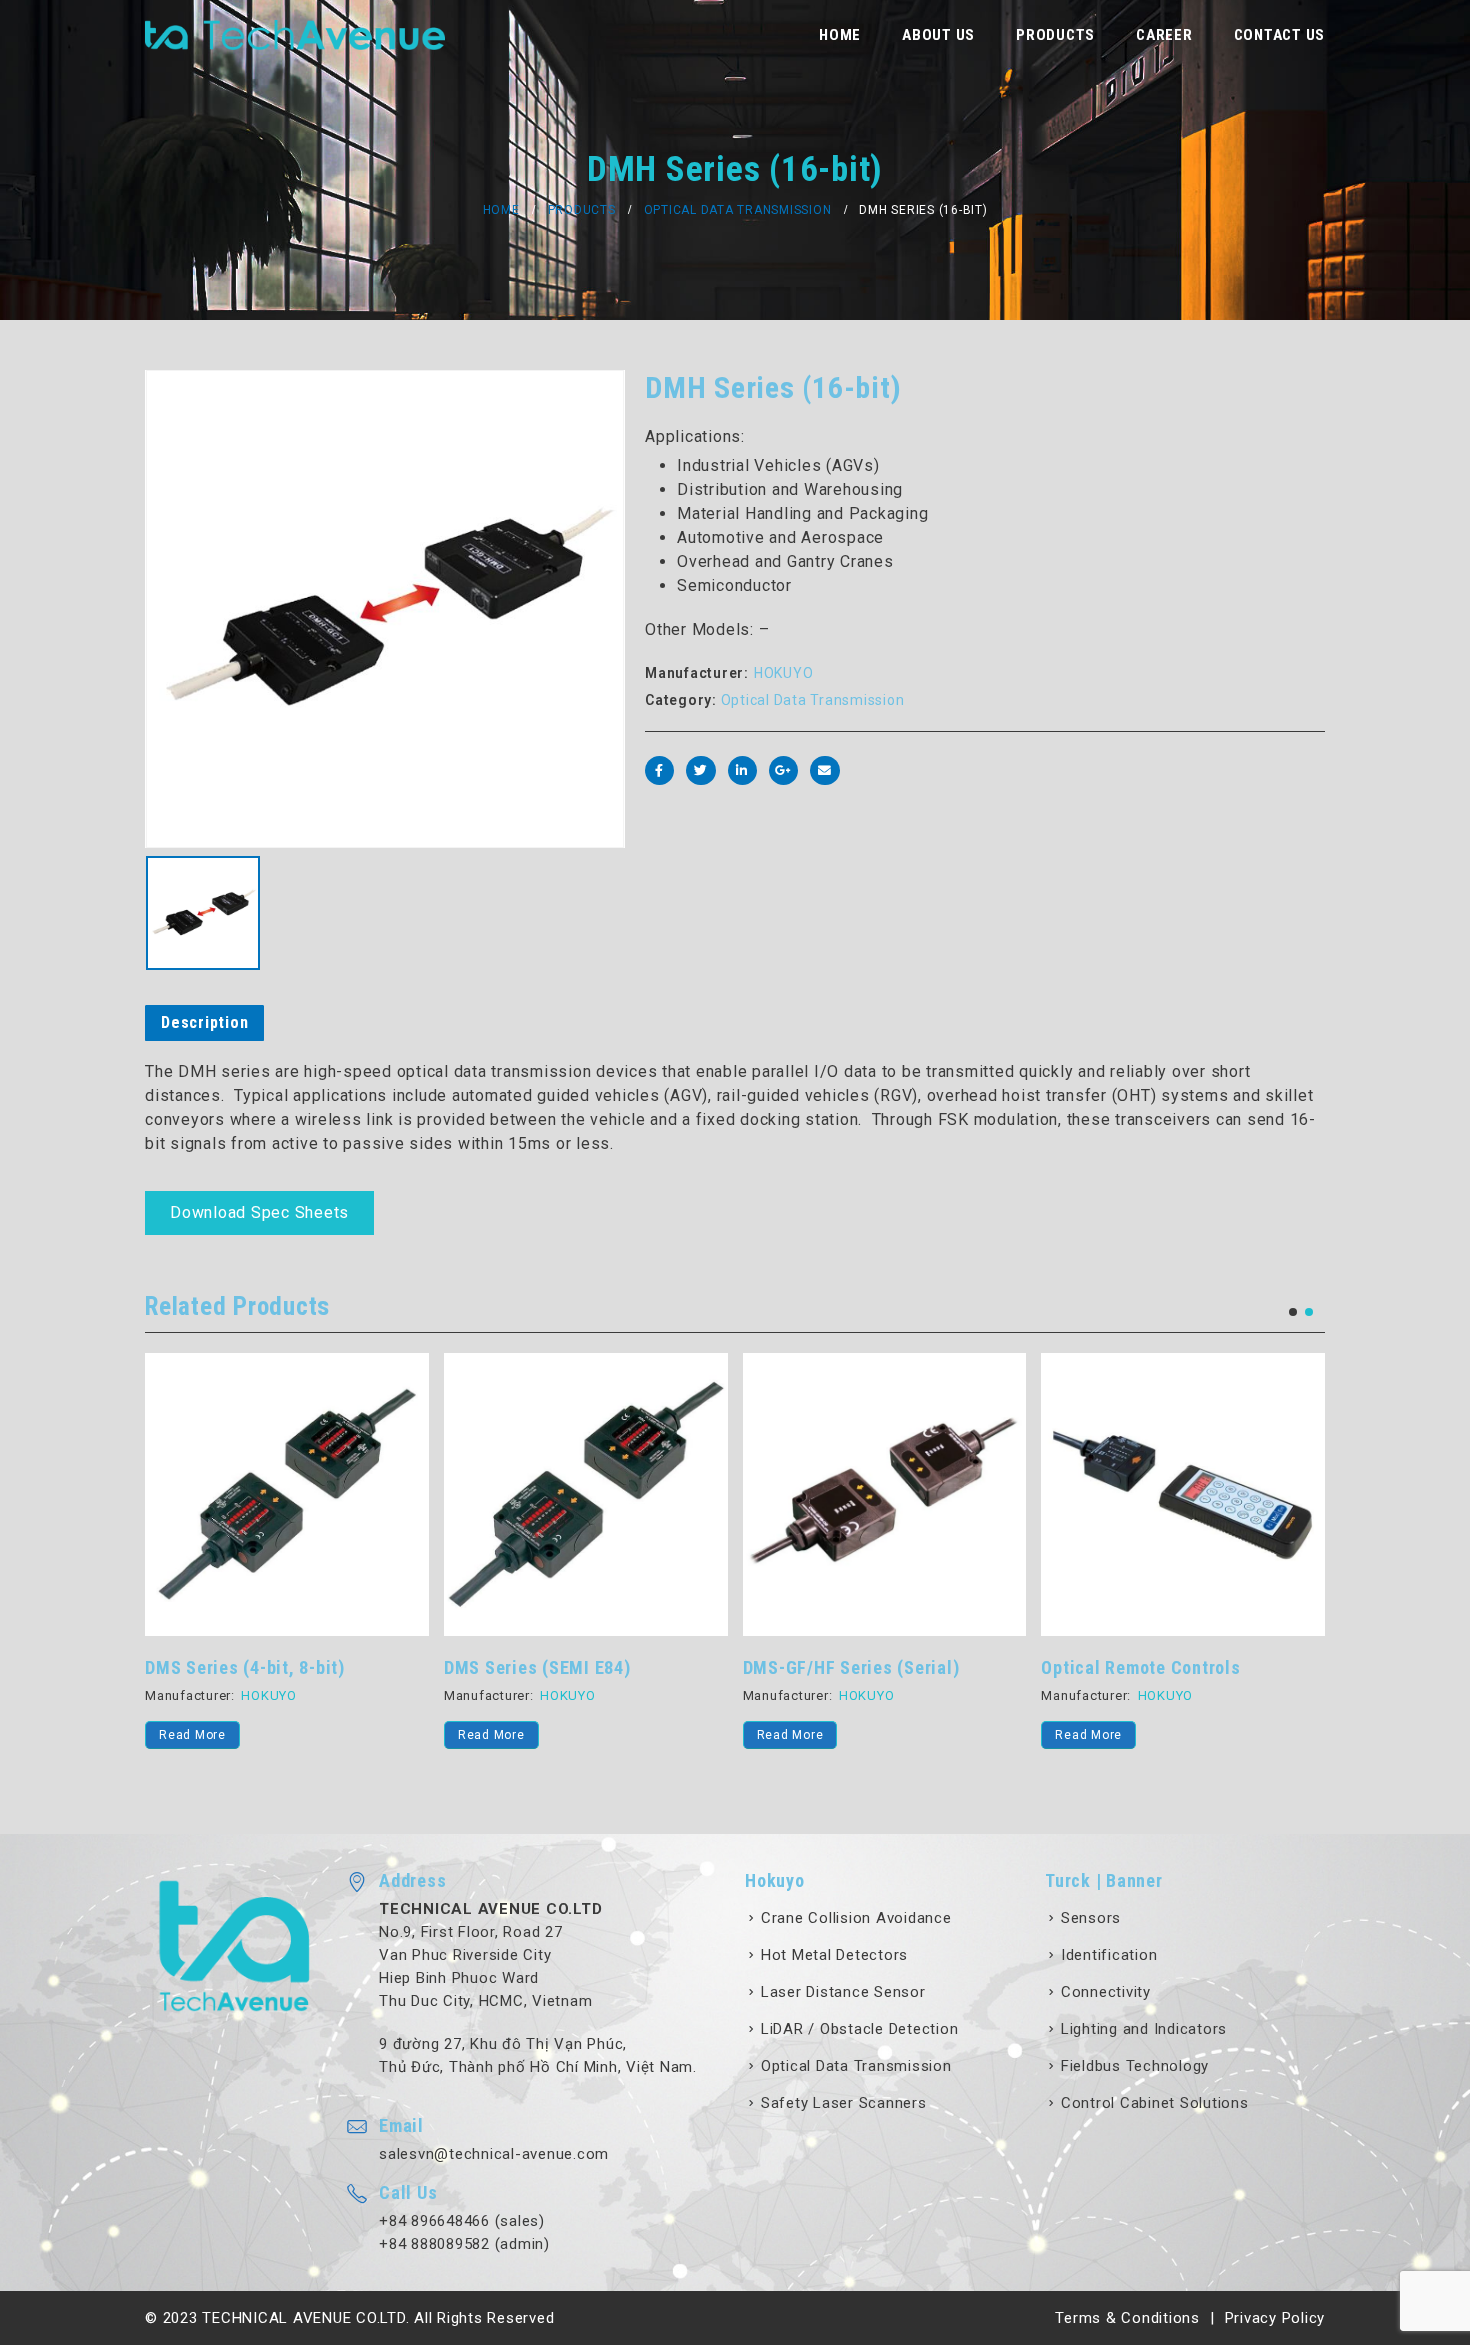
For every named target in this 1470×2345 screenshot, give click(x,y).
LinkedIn (742, 770)
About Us (938, 35)
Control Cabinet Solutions (1155, 2103)
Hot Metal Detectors (834, 1955)
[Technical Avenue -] (295, 35)
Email (824, 770)
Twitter (700, 770)
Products (1055, 35)
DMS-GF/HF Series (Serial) (851, 1667)
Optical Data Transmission (813, 700)
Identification (1109, 1955)
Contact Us (1280, 35)
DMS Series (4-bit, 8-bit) (245, 1667)
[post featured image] (287, 1495)
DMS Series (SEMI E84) (537, 1667)
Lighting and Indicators (1144, 2029)
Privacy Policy (1275, 2318)
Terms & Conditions (1127, 2318)
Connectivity (1106, 1992)
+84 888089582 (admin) (464, 2244)
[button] (1293, 1312)
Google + (783, 770)
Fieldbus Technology (1135, 2066)
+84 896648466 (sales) (462, 2221)
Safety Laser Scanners (844, 2103)
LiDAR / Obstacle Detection (860, 2029)
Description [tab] (204, 1022)
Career (1164, 35)
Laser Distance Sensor (843, 1992)
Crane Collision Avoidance (856, 1918)
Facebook (659, 770)
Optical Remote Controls (1140, 1667)
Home (840, 35)
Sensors (1091, 1918)
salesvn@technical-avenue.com (494, 2154)
